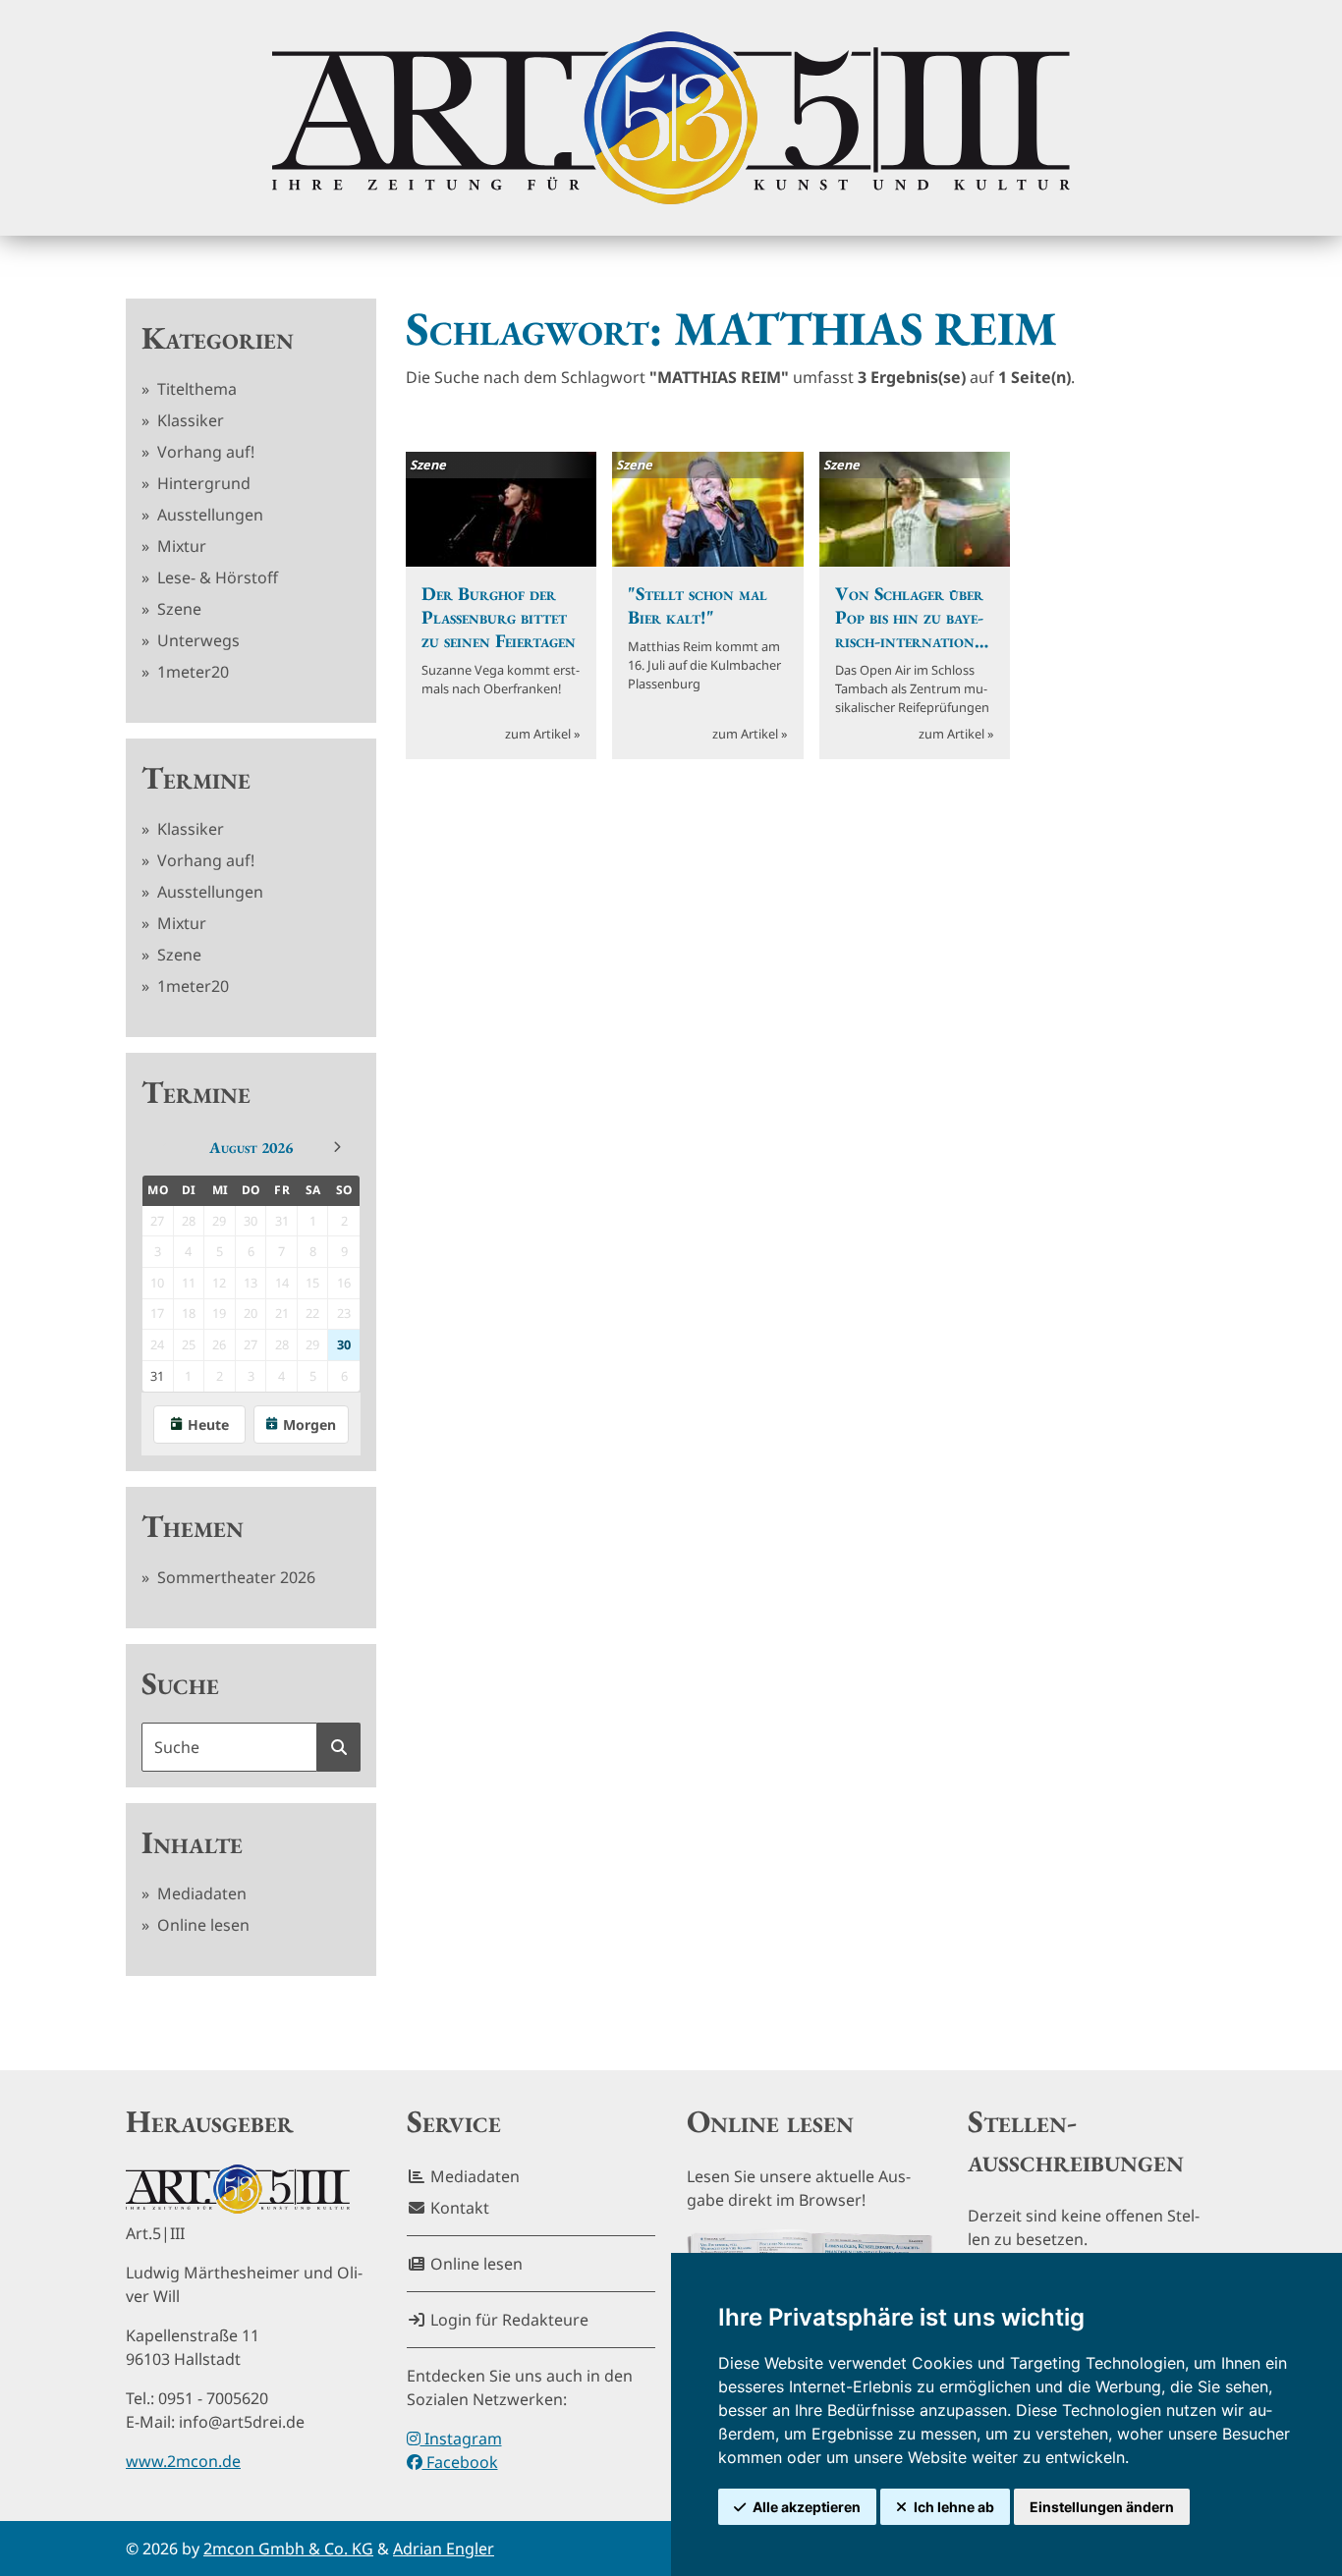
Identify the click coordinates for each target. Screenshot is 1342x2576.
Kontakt (458, 2208)
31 (157, 1376)
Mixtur (180, 546)
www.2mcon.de (183, 2461)
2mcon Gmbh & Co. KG (288, 2549)
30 (344, 1344)
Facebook (460, 2462)
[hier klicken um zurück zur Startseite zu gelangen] (671, 118)
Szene (177, 609)
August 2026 (251, 1148)
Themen (193, 1526)
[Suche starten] (339, 1747)
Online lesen (201, 1925)
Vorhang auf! (204, 452)
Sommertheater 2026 (234, 1577)
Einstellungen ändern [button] (1102, 2507)
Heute (208, 1425)
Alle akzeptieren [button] (807, 2507)
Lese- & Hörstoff (216, 577)
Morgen (309, 1425)
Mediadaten (200, 1893)
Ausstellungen (208, 515)
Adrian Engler (444, 2549)
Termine (196, 778)
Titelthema (195, 389)
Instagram (461, 2439)
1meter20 (191, 672)
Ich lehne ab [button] (954, 2507)
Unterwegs (196, 640)
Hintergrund (202, 483)
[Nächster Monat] (337, 1147)
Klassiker (189, 420)
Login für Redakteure (507, 2320)
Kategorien (218, 338)
